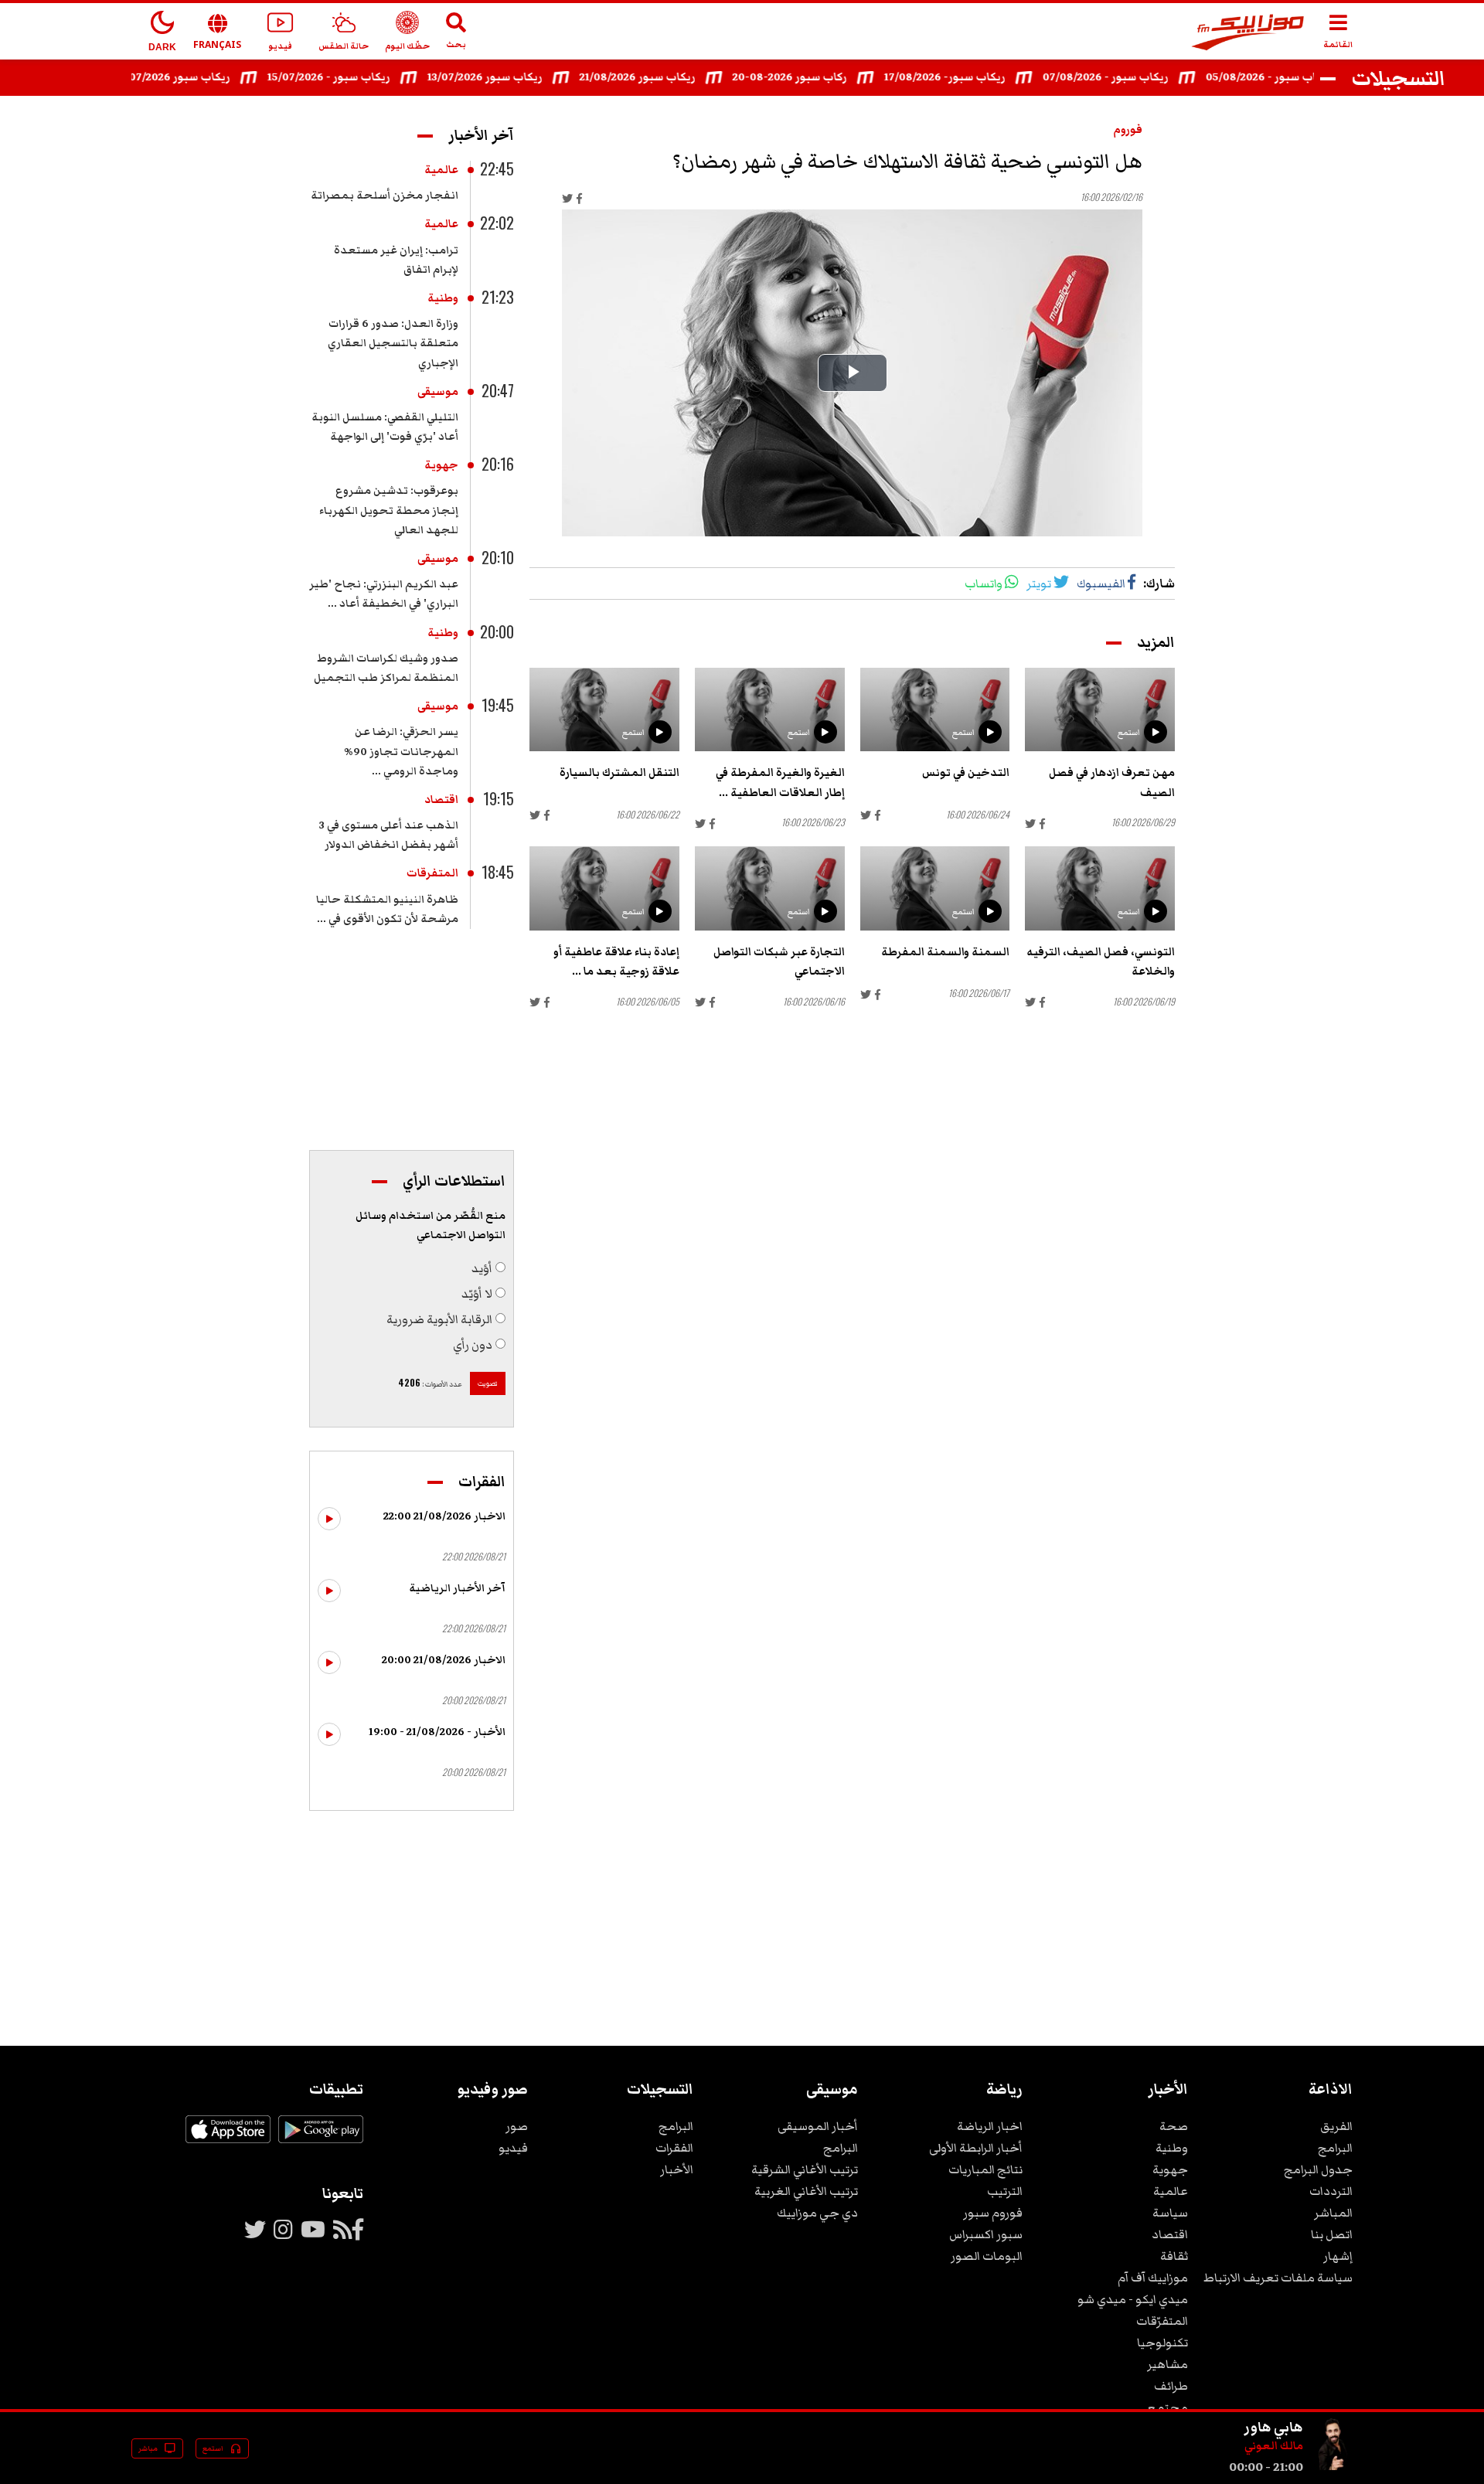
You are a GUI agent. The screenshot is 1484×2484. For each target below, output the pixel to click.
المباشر (1333, 2213)
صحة (1174, 2126)
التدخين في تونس (966, 773)
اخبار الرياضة (990, 2126)
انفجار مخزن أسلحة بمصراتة (385, 196)
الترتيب (1005, 2191)
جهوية (441, 465)
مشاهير (1167, 2364)
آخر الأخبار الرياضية (457, 1588)
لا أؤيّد (477, 1294)
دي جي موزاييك (817, 2213)
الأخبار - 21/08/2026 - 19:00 (437, 1732)
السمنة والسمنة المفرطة (945, 952)
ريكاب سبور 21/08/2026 (672, 77)
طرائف (1171, 2386)
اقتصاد (441, 800)
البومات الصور (987, 2256)
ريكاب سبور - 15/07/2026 (364, 77)
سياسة (1170, 2213)
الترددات (1331, 2191)
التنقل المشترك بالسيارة (619, 773)
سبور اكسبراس (986, 2234)
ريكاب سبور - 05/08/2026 (1304, 77)
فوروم (1128, 130)
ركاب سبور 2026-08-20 (825, 77)
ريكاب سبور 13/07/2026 (520, 77)
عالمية (441, 170)
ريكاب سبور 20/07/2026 (206, 77)
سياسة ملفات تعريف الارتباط (1278, 2278)
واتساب (984, 584)
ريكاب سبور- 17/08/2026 (980, 77)
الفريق (1336, 2126)
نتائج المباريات (985, 2169)
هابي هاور (1273, 2427)
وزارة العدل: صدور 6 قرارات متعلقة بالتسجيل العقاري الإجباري (393, 343)
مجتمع (1167, 2407)
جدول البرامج (1318, 2169)
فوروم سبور (993, 2213)
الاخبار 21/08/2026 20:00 (444, 1660)
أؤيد (482, 1268)
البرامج (1335, 2148)
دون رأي (473, 1345)
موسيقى (438, 392)
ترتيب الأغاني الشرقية (805, 2169)
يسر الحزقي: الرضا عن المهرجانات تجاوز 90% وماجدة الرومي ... (401, 751)
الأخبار (677, 2169)
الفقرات (674, 2148)
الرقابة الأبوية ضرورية (439, 1319)
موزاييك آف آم (1153, 2278)
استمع (1129, 732)
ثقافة (1174, 2256)
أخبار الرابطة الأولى (976, 2148)
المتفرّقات (1162, 2321)
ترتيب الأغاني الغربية (806, 2191)
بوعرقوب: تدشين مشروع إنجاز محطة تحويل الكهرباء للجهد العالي (389, 510)
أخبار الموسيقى (818, 2126)
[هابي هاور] (1334, 2467)
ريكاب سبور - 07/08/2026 (1140, 77)
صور (517, 2126)
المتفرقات (432, 873)
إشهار (1338, 2256)
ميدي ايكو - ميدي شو (1133, 2299)
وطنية (443, 298)
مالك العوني (1274, 2446)
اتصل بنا (1332, 2234)
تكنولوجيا (1162, 2343)
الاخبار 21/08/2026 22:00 (444, 1516)
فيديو (513, 2148)
